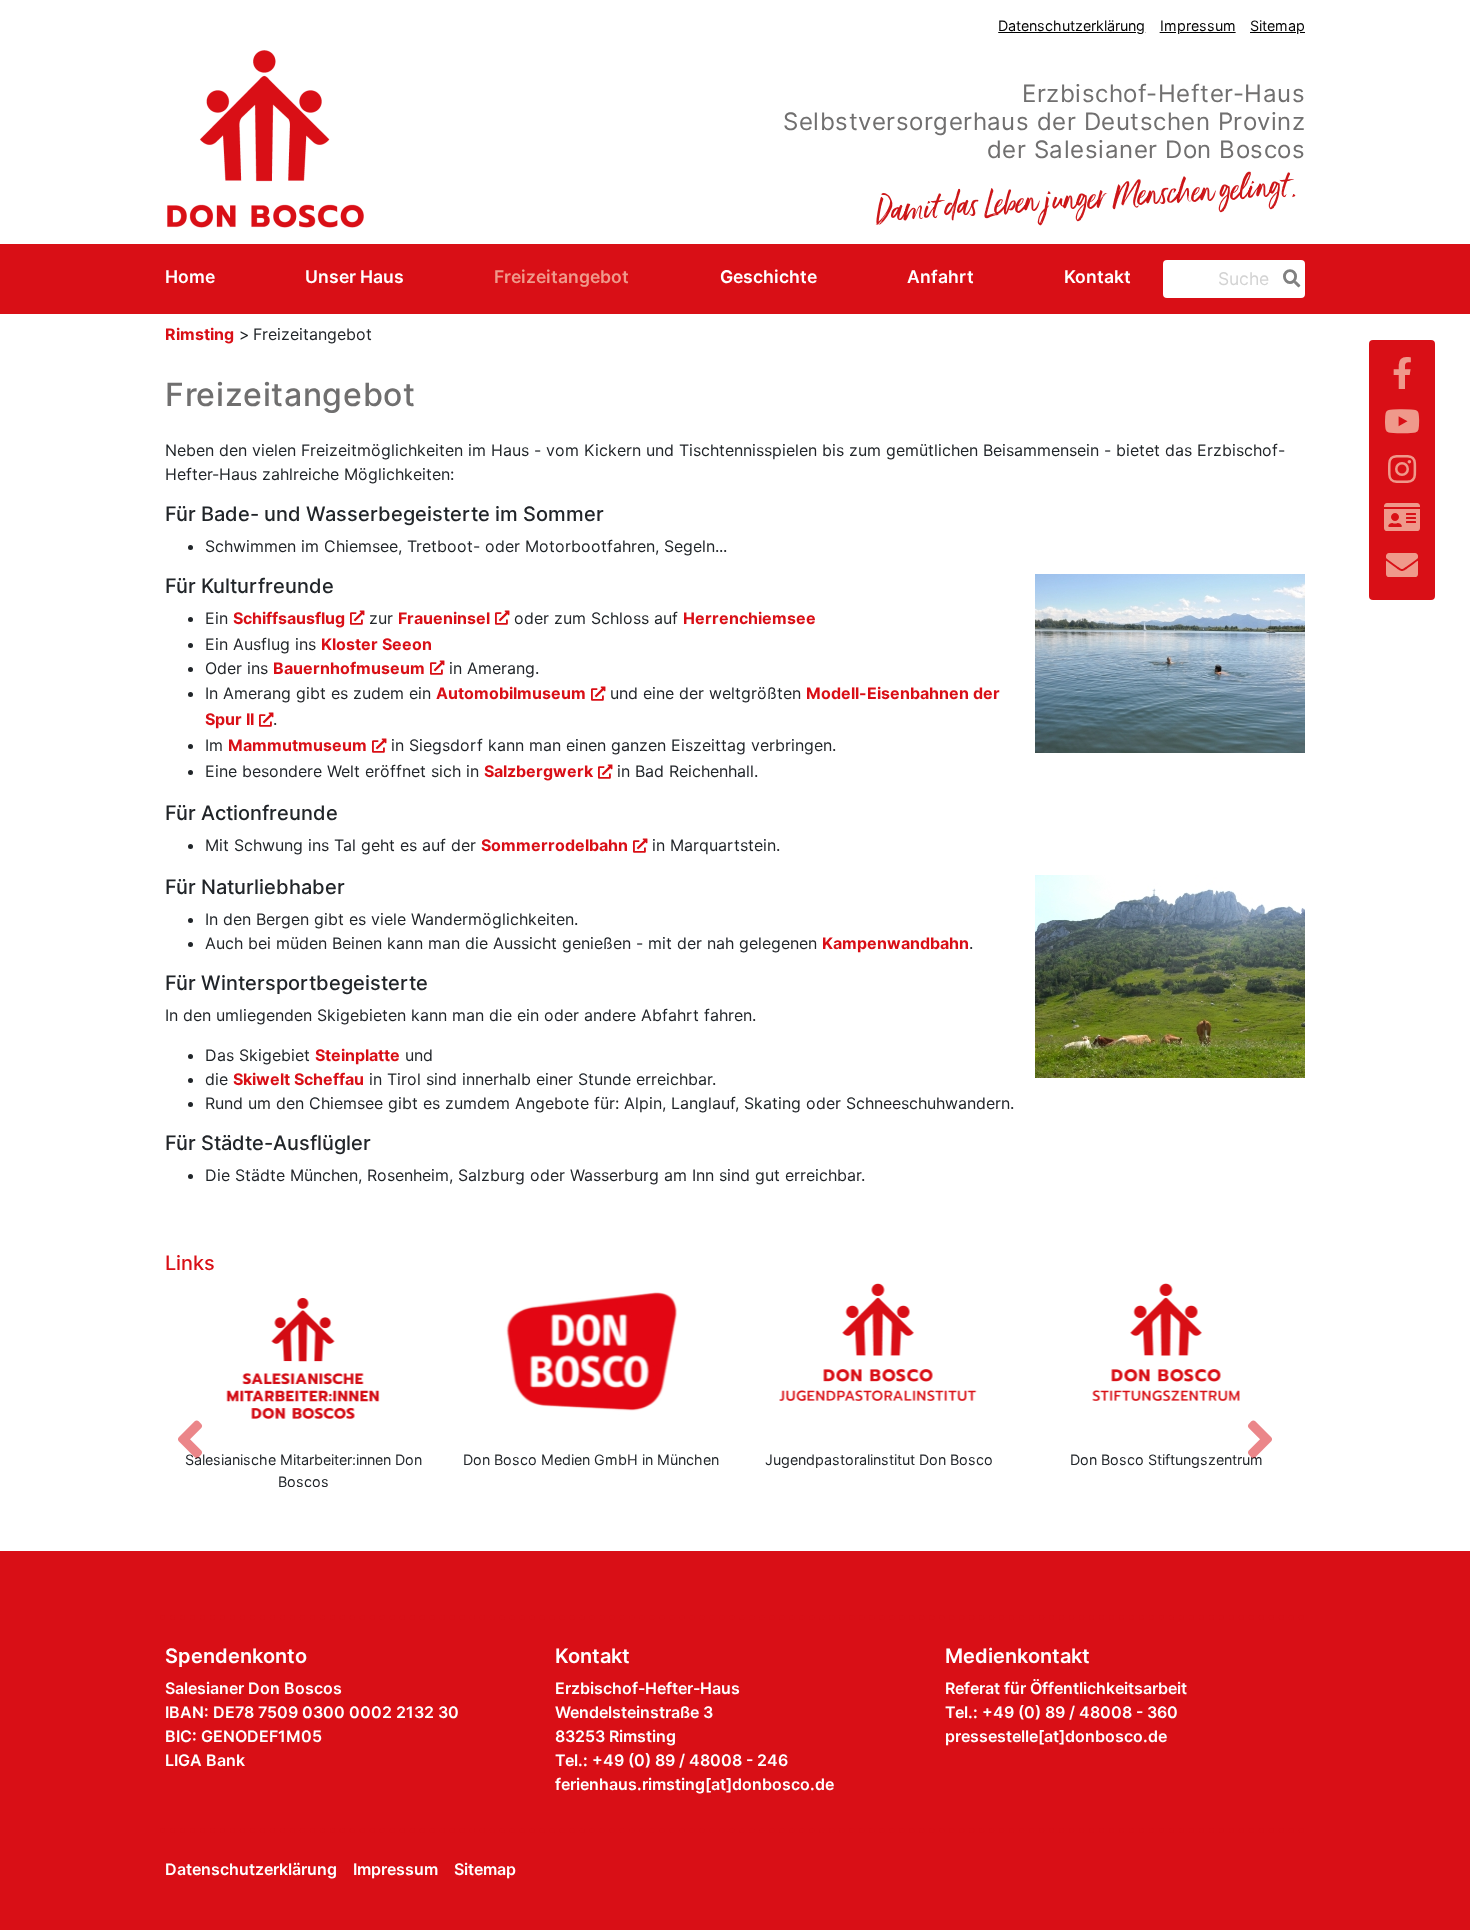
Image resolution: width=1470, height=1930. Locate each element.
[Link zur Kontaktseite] (1402, 517)
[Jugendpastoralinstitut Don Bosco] (879, 1358)
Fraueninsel (444, 618)
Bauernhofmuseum (349, 668)
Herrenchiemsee (749, 618)
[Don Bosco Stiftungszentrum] (1167, 1358)
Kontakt (1097, 276)
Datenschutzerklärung (1071, 25)
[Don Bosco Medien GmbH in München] (592, 1358)
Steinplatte (357, 1055)
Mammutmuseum (297, 745)
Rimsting (199, 334)
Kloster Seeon (376, 644)
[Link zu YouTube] (1402, 421)
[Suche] (1288, 279)
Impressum (1198, 25)
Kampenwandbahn (895, 943)
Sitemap (1277, 25)
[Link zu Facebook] (1402, 373)
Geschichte (768, 276)
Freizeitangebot (561, 276)
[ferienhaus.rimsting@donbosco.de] (1402, 565)
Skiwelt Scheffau (298, 1079)
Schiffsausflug (289, 618)
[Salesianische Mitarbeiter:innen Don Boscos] (304, 1358)
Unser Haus (354, 276)
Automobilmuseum (511, 693)
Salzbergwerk (538, 771)
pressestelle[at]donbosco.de (1056, 1736)
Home (190, 276)
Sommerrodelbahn (554, 845)
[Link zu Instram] (1402, 469)
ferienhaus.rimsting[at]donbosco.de (694, 1784)
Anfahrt (940, 276)
